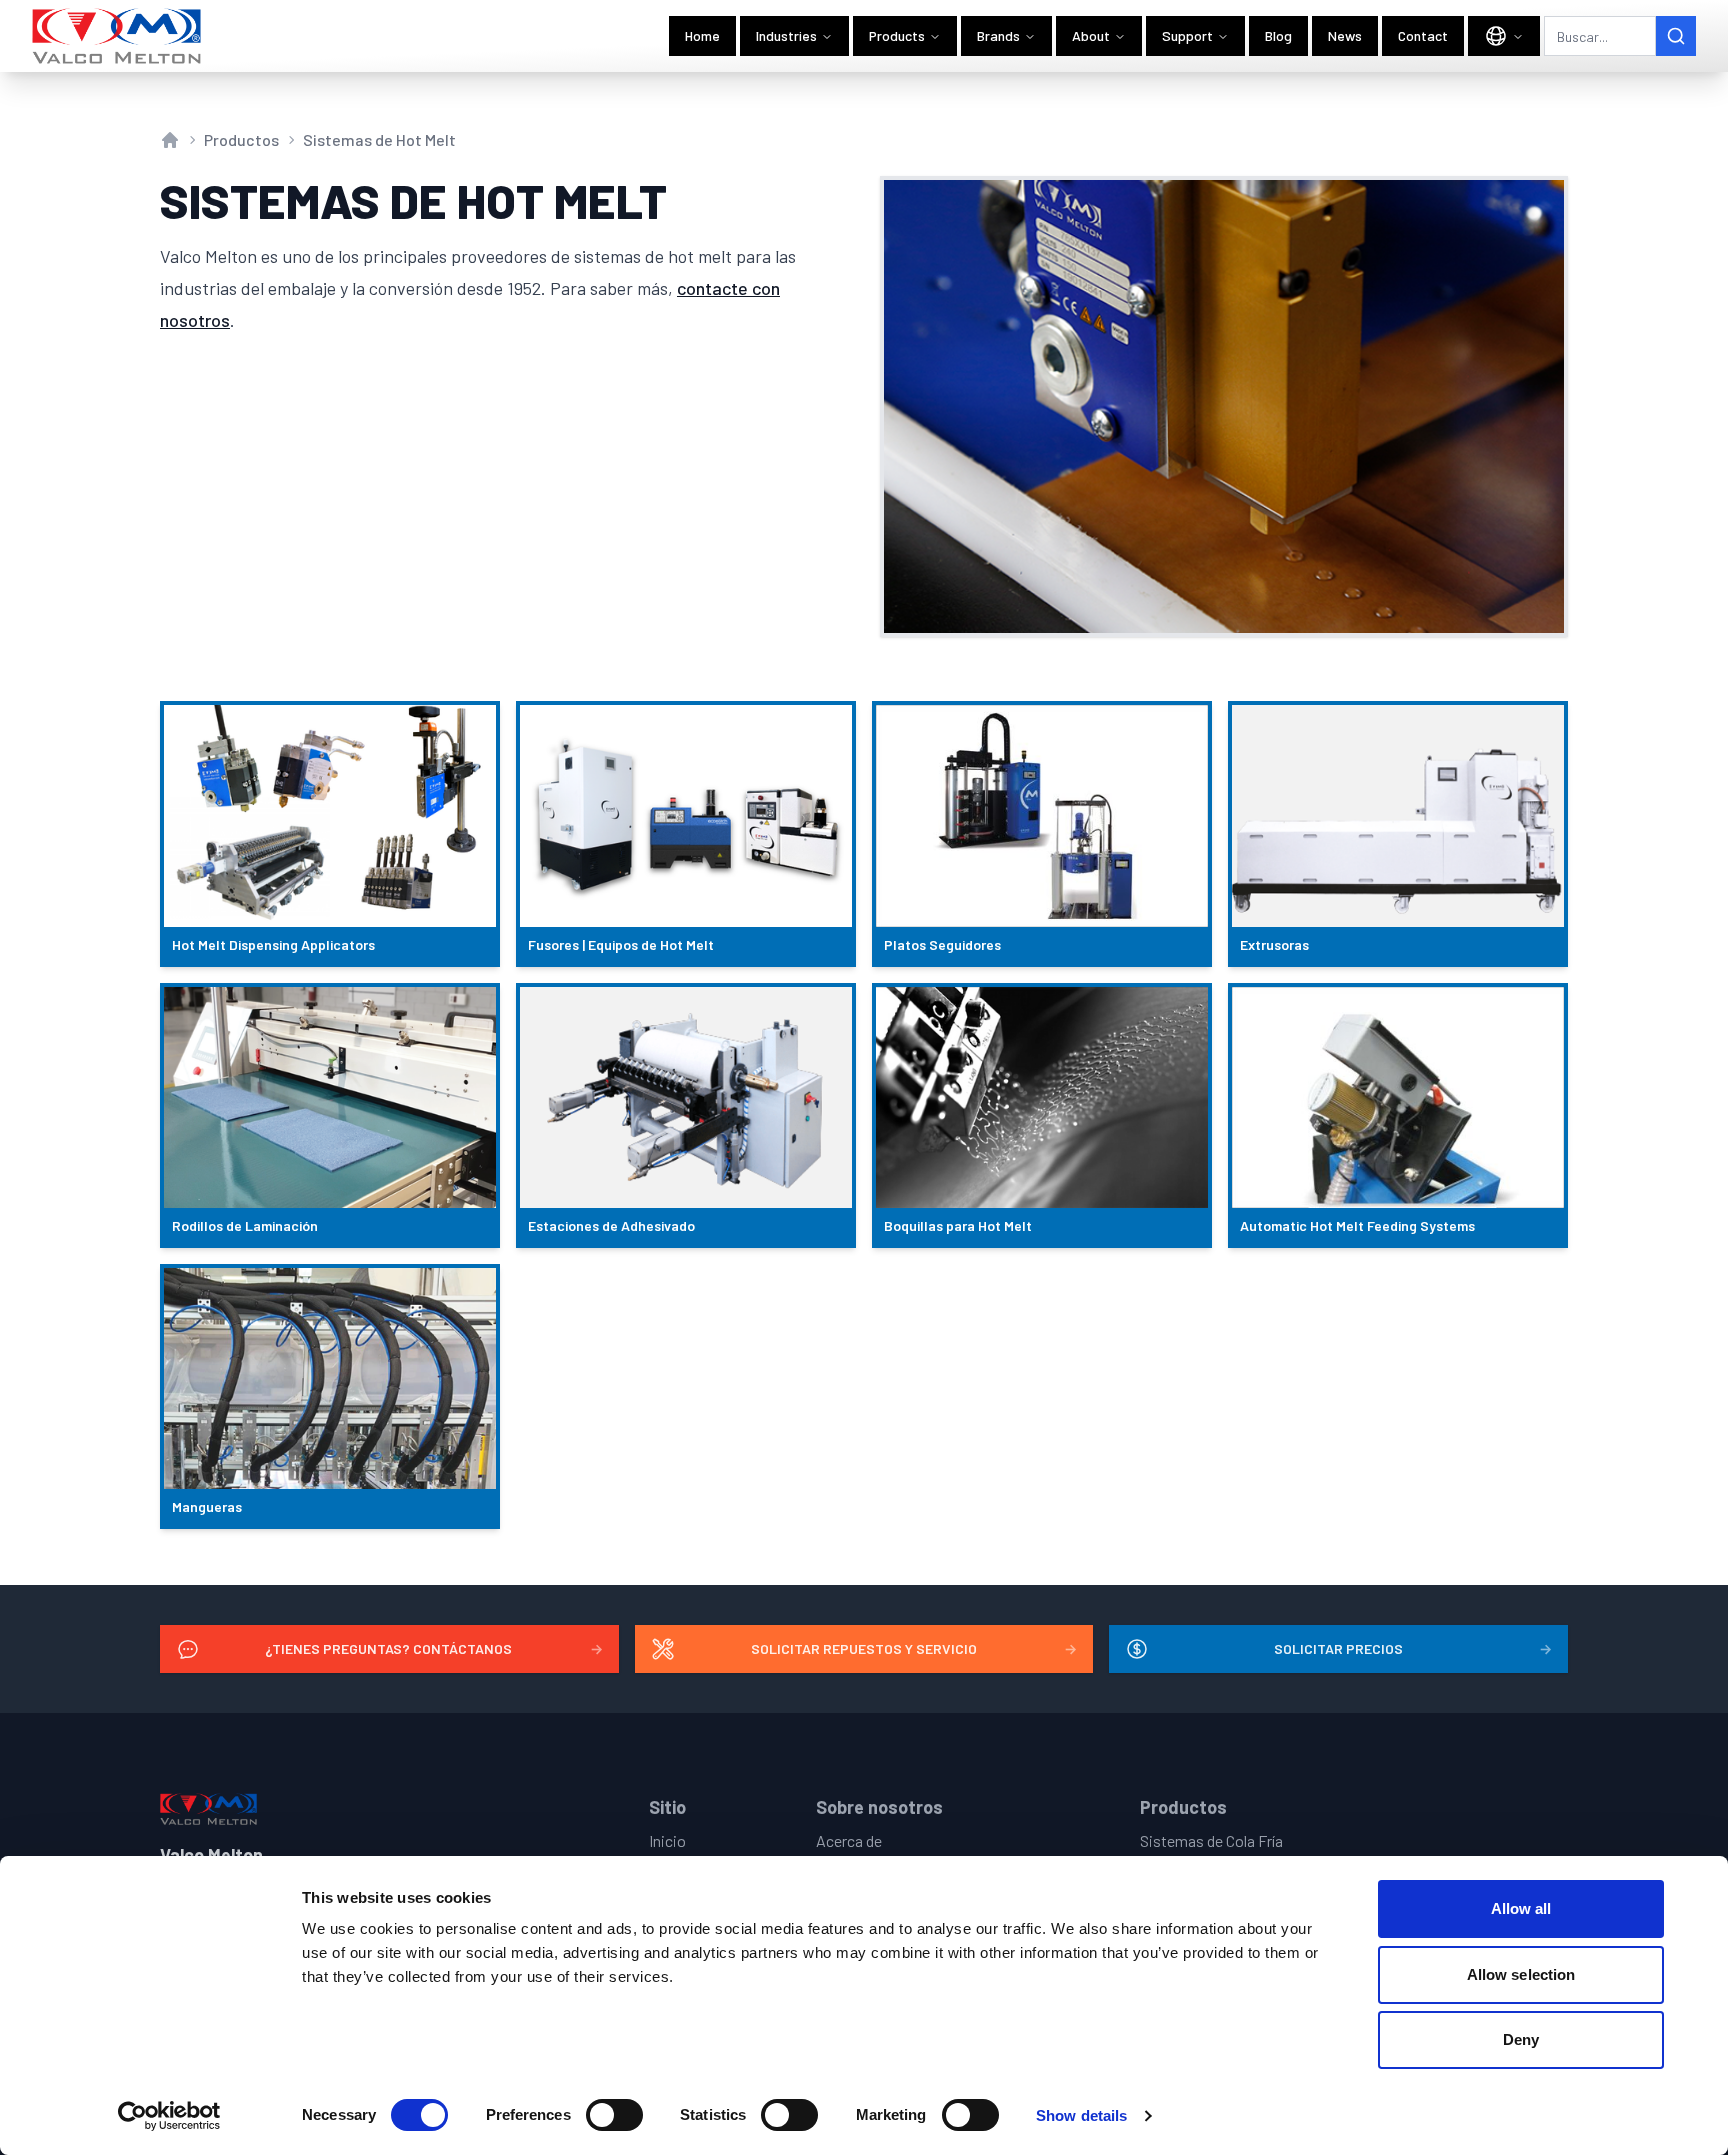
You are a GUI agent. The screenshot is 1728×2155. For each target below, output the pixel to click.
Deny (1521, 2039)
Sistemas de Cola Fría (1211, 1840)
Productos (241, 139)
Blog (1278, 35)
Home (702, 35)
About (1091, 35)
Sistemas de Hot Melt (379, 139)
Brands (998, 35)
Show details (1081, 2115)
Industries (786, 35)
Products (897, 35)
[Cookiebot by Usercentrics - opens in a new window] (169, 2116)
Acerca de (849, 1840)
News (1345, 35)
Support (1187, 35)
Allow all (1521, 1908)
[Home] (117, 36)
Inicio (667, 1840)
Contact (1423, 35)
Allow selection (1521, 1974)
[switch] (614, 2115)
